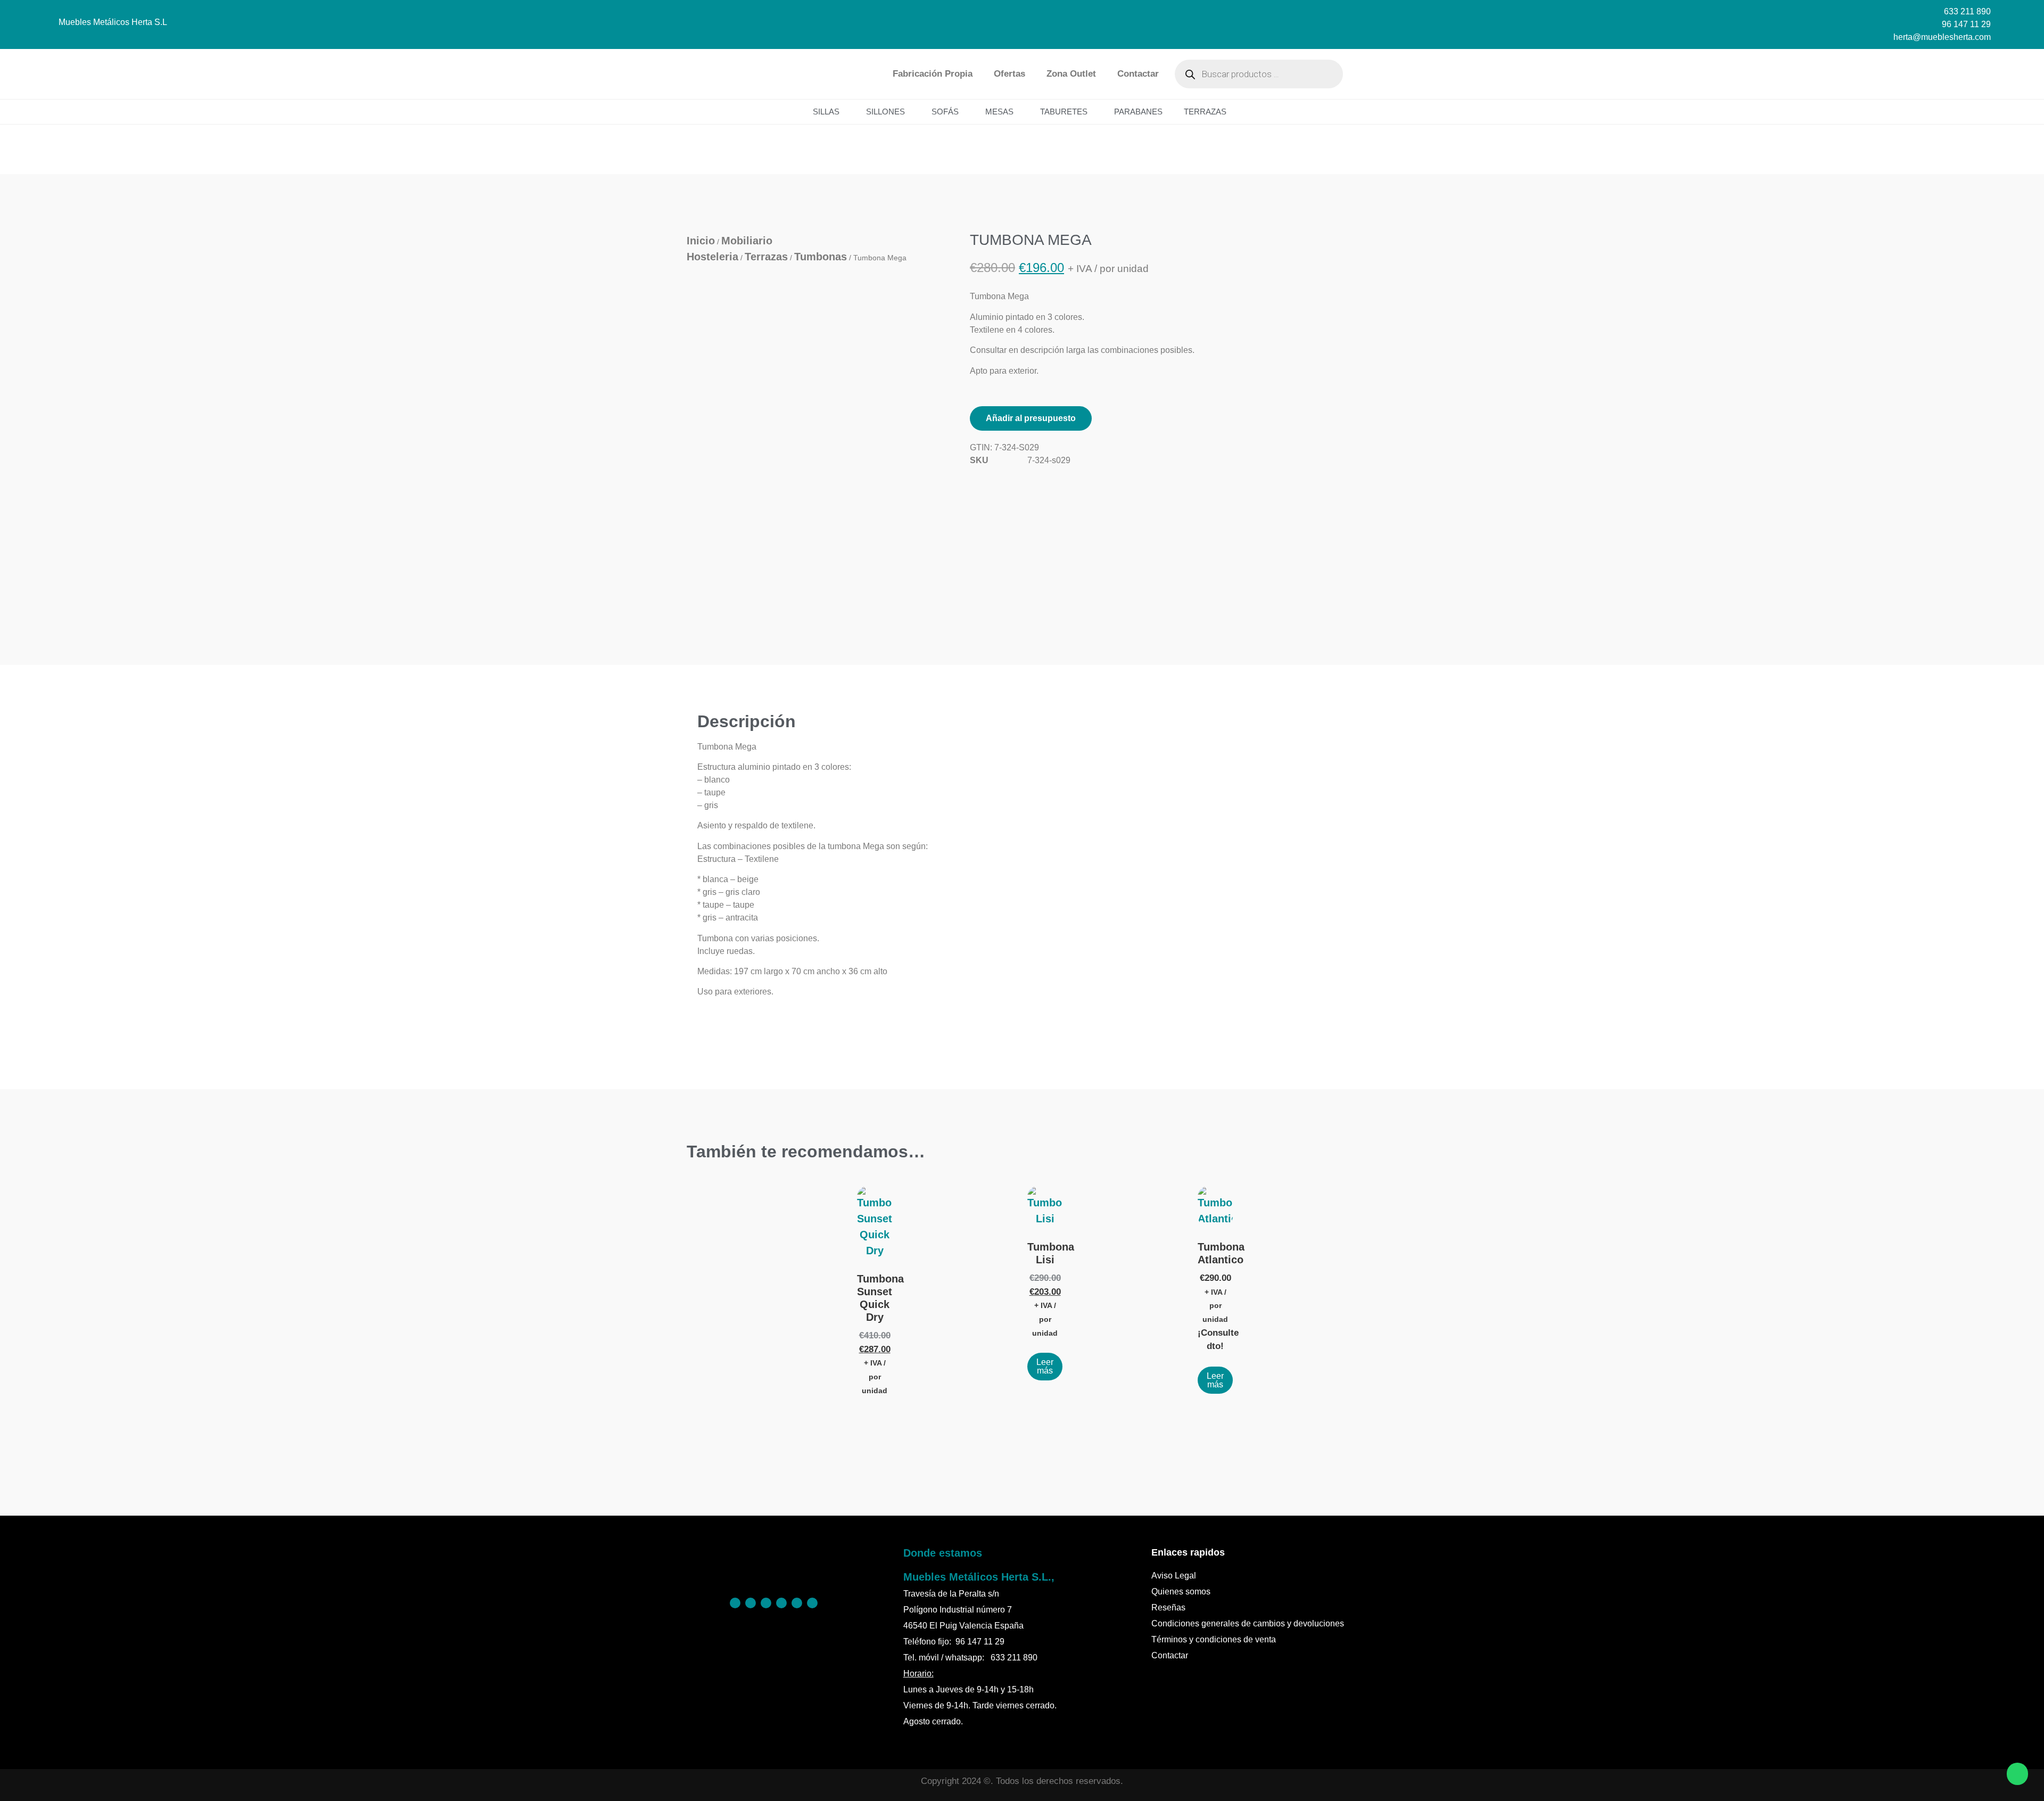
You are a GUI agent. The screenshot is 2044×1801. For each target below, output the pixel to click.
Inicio (701, 241)
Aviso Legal (1174, 1576)
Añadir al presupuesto (1031, 418)
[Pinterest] (751, 1603)
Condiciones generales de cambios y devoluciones (1248, 1623)
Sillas (826, 112)
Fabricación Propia (933, 74)
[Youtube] (812, 1603)
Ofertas (1009, 74)
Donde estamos (943, 1553)
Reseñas (1168, 1607)
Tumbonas (821, 257)
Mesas (999, 112)
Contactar (1138, 74)
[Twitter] (781, 1603)
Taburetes (1064, 112)
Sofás (945, 112)
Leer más (1045, 1366)
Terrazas (1205, 112)
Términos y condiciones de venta (1214, 1639)
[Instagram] (766, 1603)
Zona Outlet (1071, 74)
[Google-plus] (797, 1603)
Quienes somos (1181, 1592)
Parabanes (1138, 112)
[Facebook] (735, 1603)
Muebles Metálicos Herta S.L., (979, 1577)
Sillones (885, 112)
